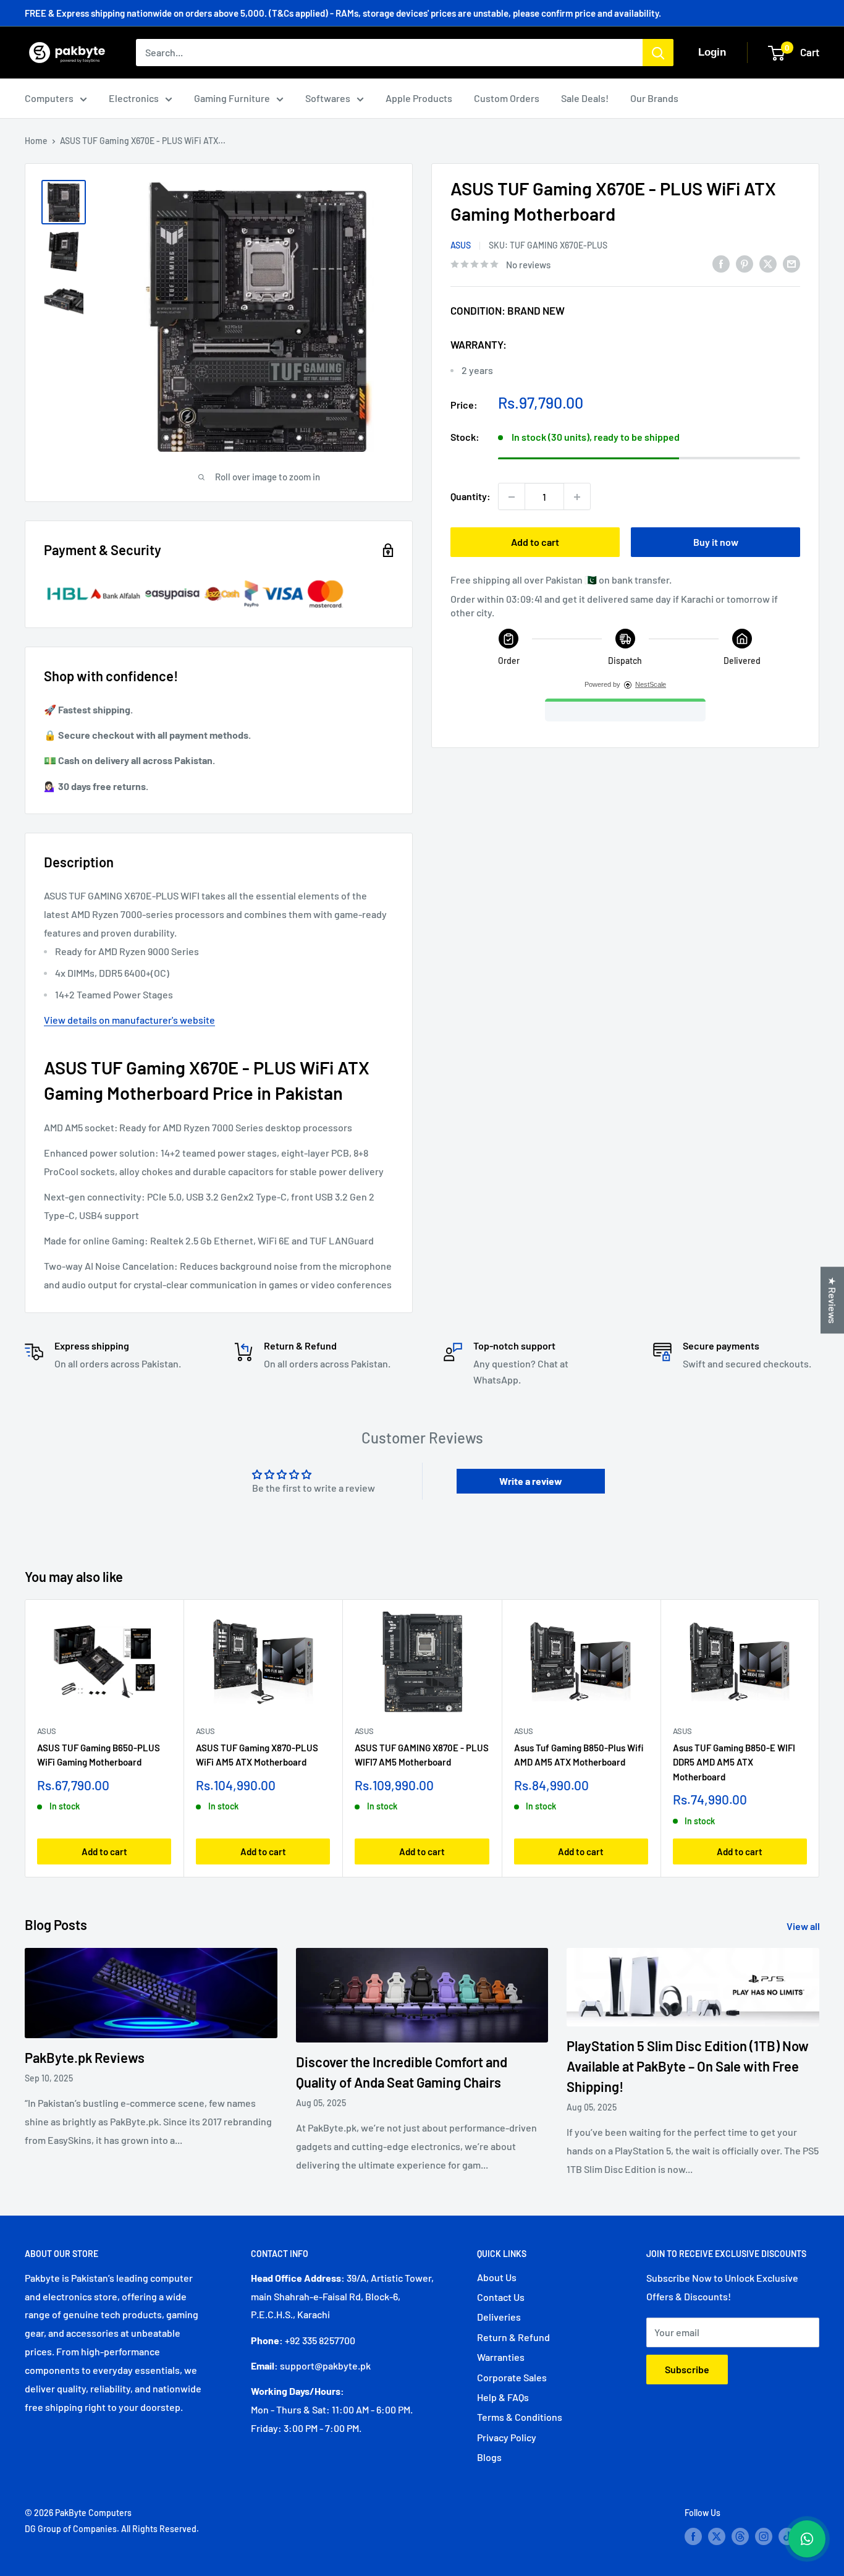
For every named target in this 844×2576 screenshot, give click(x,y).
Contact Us (501, 2297)
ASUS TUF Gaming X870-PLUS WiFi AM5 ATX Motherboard (257, 1755)
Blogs (489, 2457)
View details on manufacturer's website (129, 1020)
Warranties (501, 2357)
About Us (497, 2277)
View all (804, 1926)
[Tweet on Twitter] (768, 263)
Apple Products (419, 98)
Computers (49, 98)
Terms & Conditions (520, 2417)
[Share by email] (791, 263)
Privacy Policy (507, 2437)
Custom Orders (507, 98)
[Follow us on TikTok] (787, 2536)
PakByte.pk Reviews (85, 2057)
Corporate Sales (512, 2377)
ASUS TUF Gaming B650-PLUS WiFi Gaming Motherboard (99, 1755)
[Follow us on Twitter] (717, 2536)
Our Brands (654, 98)
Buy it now (716, 542)
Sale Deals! (585, 98)
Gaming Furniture (232, 98)
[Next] (820, 1738)
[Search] (658, 53)
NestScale (651, 685)
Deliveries (499, 2317)
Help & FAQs (503, 2397)
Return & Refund (513, 2337)
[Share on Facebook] (721, 263)
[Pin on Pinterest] (745, 263)
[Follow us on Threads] (740, 2536)
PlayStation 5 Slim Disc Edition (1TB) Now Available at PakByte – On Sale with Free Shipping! (688, 2066)
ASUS (461, 245)
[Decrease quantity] (512, 497)
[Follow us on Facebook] (693, 2536)
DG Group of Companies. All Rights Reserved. (112, 2529)
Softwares (328, 98)
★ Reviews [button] (833, 1300)
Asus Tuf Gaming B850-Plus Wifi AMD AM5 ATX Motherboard (579, 1755)
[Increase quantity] (577, 497)
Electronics (134, 98)
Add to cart (535, 542)
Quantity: (471, 497)
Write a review (531, 1481)
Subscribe (687, 2369)
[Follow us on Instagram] (764, 2536)
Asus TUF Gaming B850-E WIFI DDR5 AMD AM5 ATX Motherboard (734, 1762)
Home (36, 141)
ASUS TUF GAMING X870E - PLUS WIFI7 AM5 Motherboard (422, 1755)
